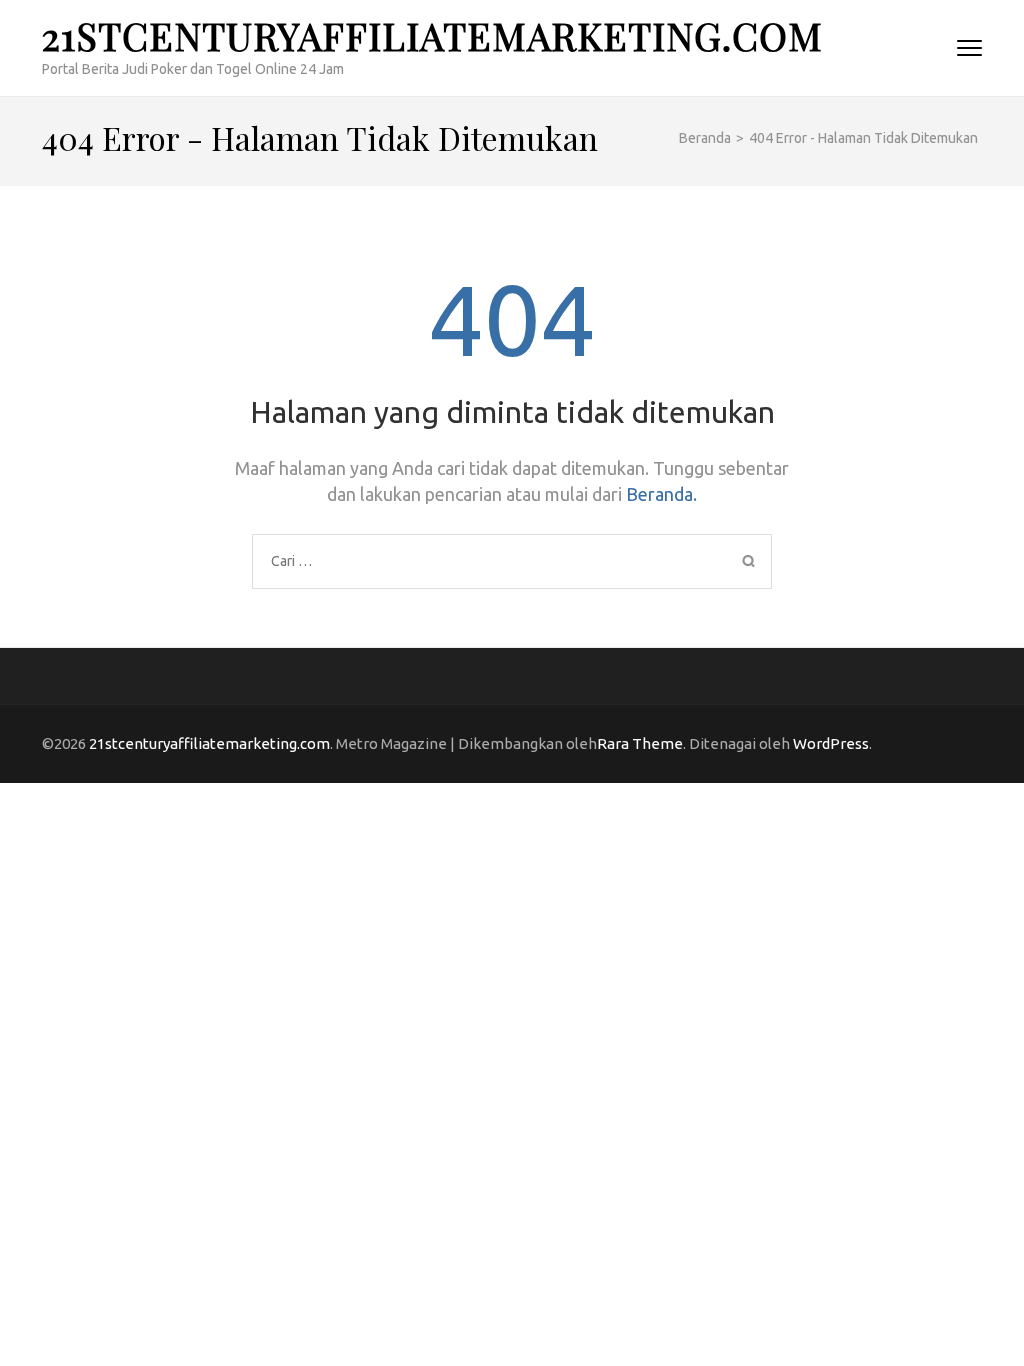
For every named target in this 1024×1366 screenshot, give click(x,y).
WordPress (831, 743)
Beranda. (661, 494)
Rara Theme (640, 743)
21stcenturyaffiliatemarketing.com (432, 35)
